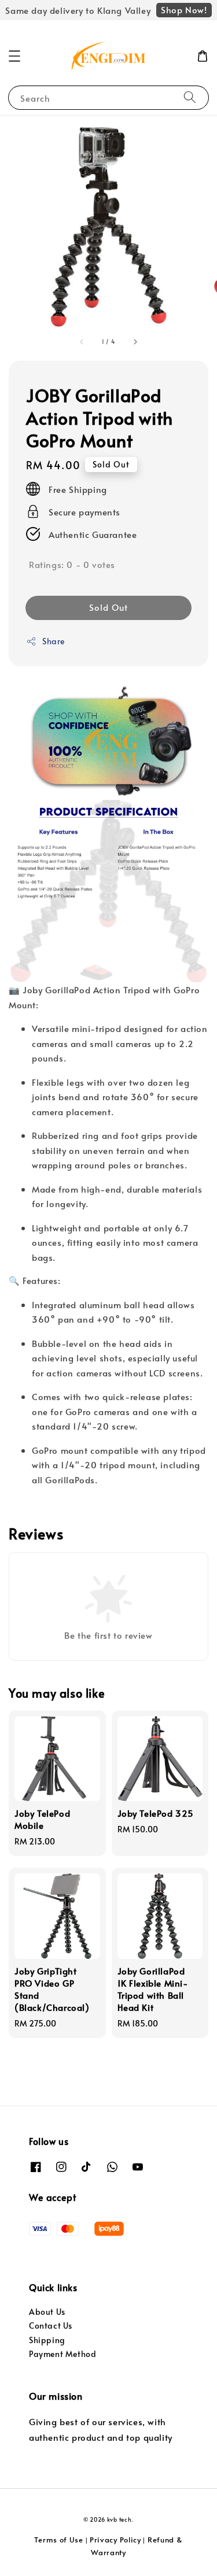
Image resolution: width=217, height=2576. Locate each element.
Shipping (47, 2340)
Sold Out (108, 607)
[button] (14, 56)
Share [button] (54, 641)
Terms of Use (58, 2540)
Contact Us (51, 2326)
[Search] (190, 97)
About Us (47, 2312)
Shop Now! (184, 10)
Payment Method (62, 2354)
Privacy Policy (115, 2540)
